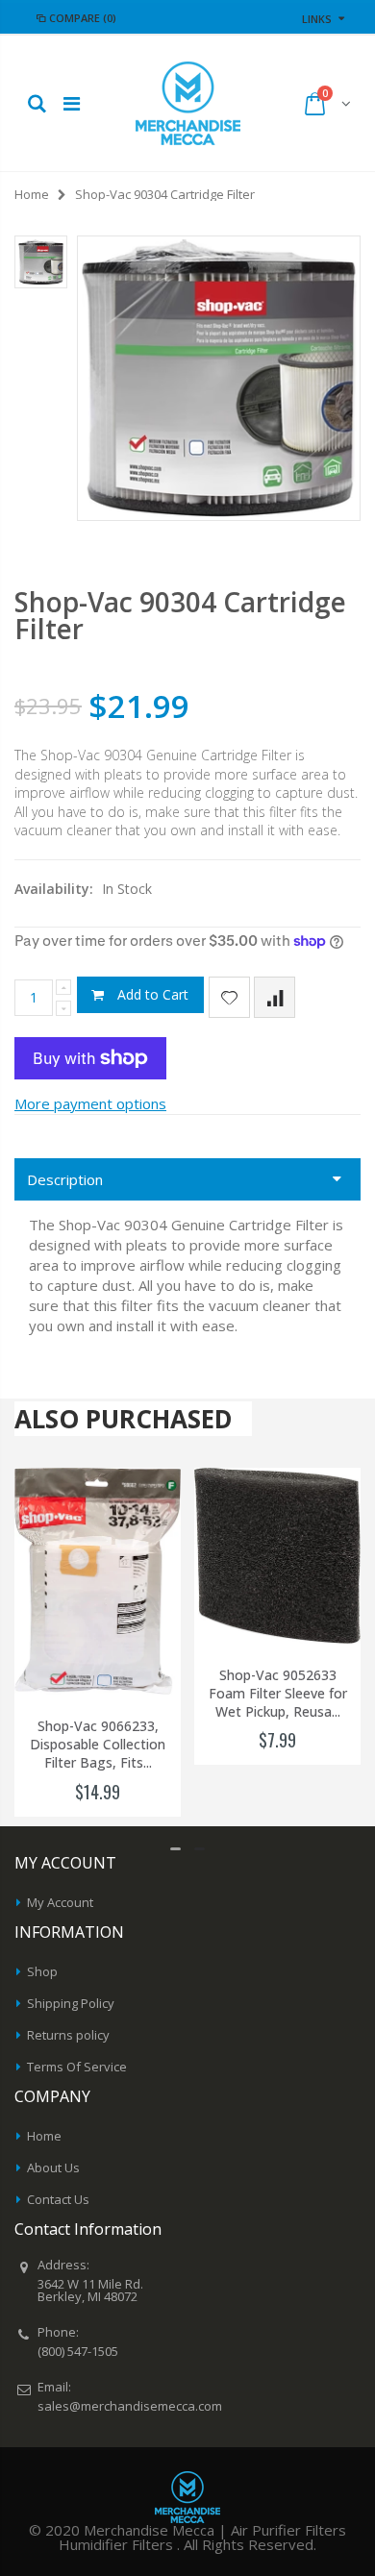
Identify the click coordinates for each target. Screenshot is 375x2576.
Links (317, 19)
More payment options (90, 1103)
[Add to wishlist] (229, 997)
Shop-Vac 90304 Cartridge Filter (180, 615)
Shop (42, 1971)
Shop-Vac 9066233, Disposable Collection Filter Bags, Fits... (98, 1745)
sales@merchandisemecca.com (130, 2406)
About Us (53, 2167)
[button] (175, 1849)
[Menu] (72, 103)
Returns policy (68, 2035)
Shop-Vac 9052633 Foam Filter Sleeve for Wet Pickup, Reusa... (278, 1694)
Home (32, 194)
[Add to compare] (275, 997)
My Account (60, 1902)
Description (65, 1179)
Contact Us (58, 2199)
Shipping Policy (71, 2003)
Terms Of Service (77, 2067)
